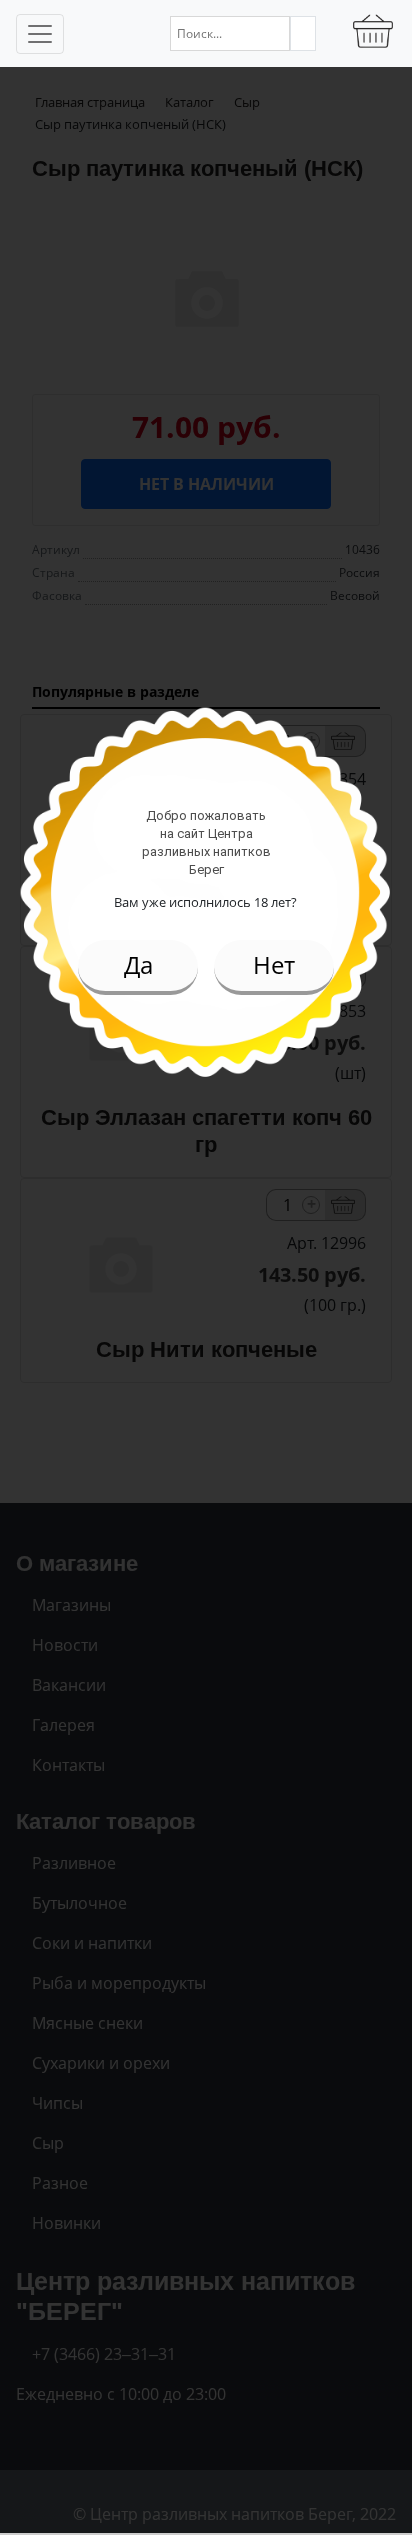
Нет (274, 964)
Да (138, 964)
